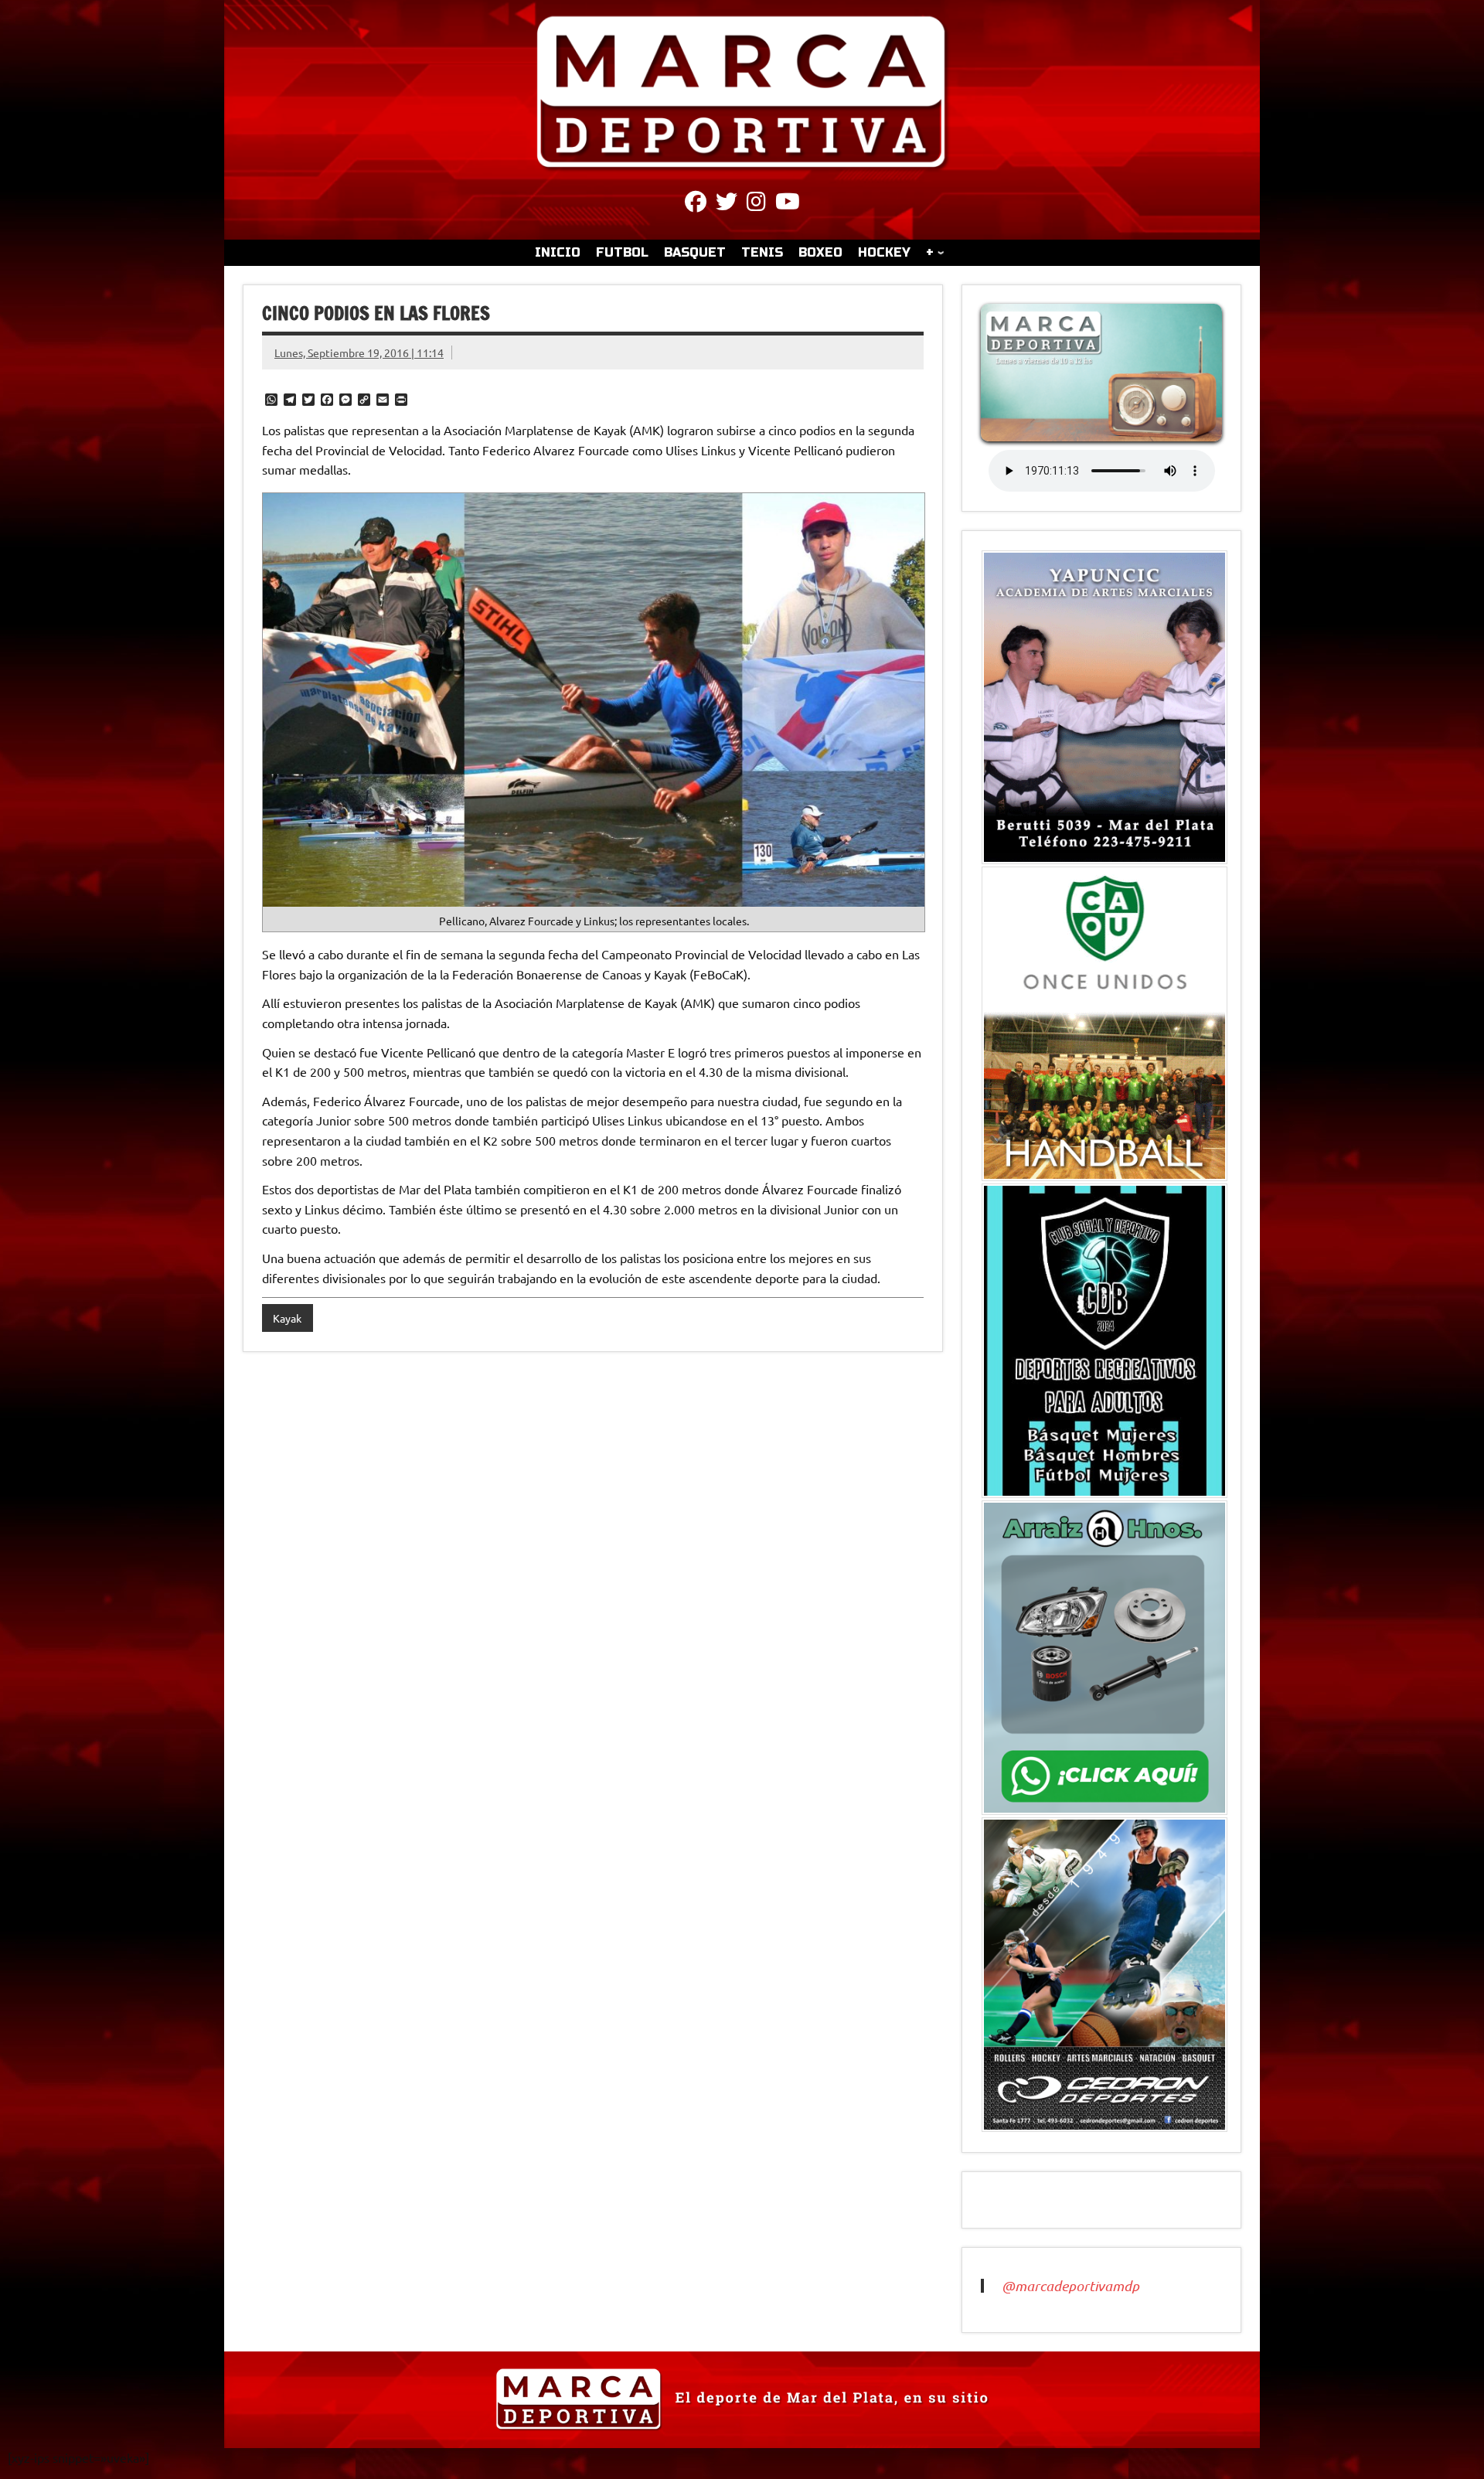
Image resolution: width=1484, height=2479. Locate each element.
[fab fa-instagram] (756, 204)
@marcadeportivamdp (1070, 2286)
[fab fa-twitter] (727, 204)
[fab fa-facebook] (696, 204)
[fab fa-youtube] (788, 204)
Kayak (287, 1318)
